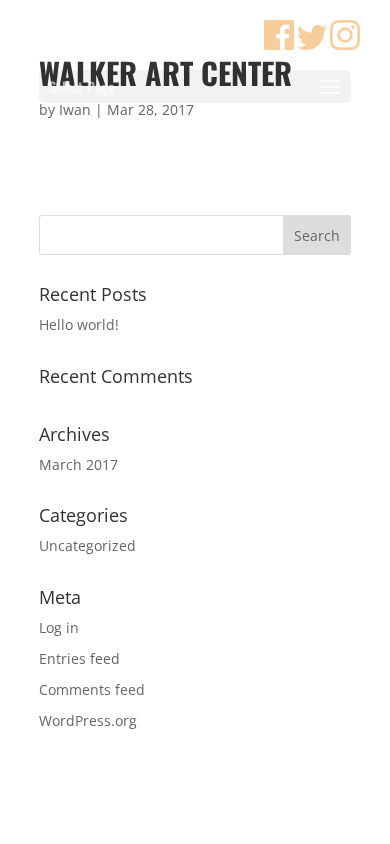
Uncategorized (87, 545)
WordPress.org (88, 720)
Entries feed (79, 658)
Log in (59, 627)
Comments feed (92, 689)
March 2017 (78, 464)
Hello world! (79, 324)
